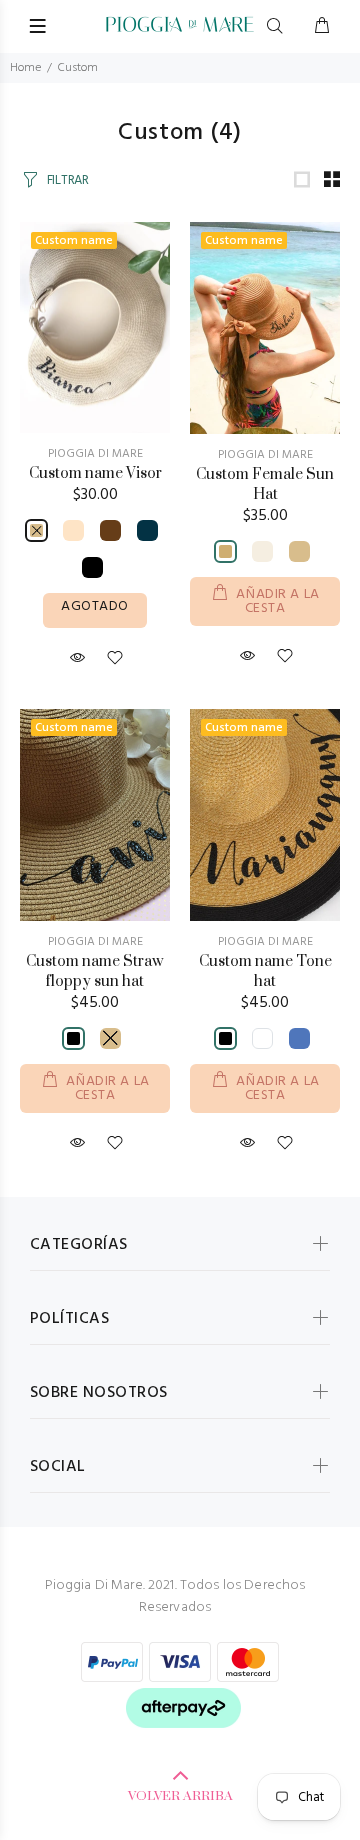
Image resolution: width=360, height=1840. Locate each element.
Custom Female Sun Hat (265, 484)
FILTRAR (68, 180)
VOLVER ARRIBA (180, 1796)
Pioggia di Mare (95, 454)
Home (25, 68)
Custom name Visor (95, 473)
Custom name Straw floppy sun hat (95, 971)
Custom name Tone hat (265, 971)
